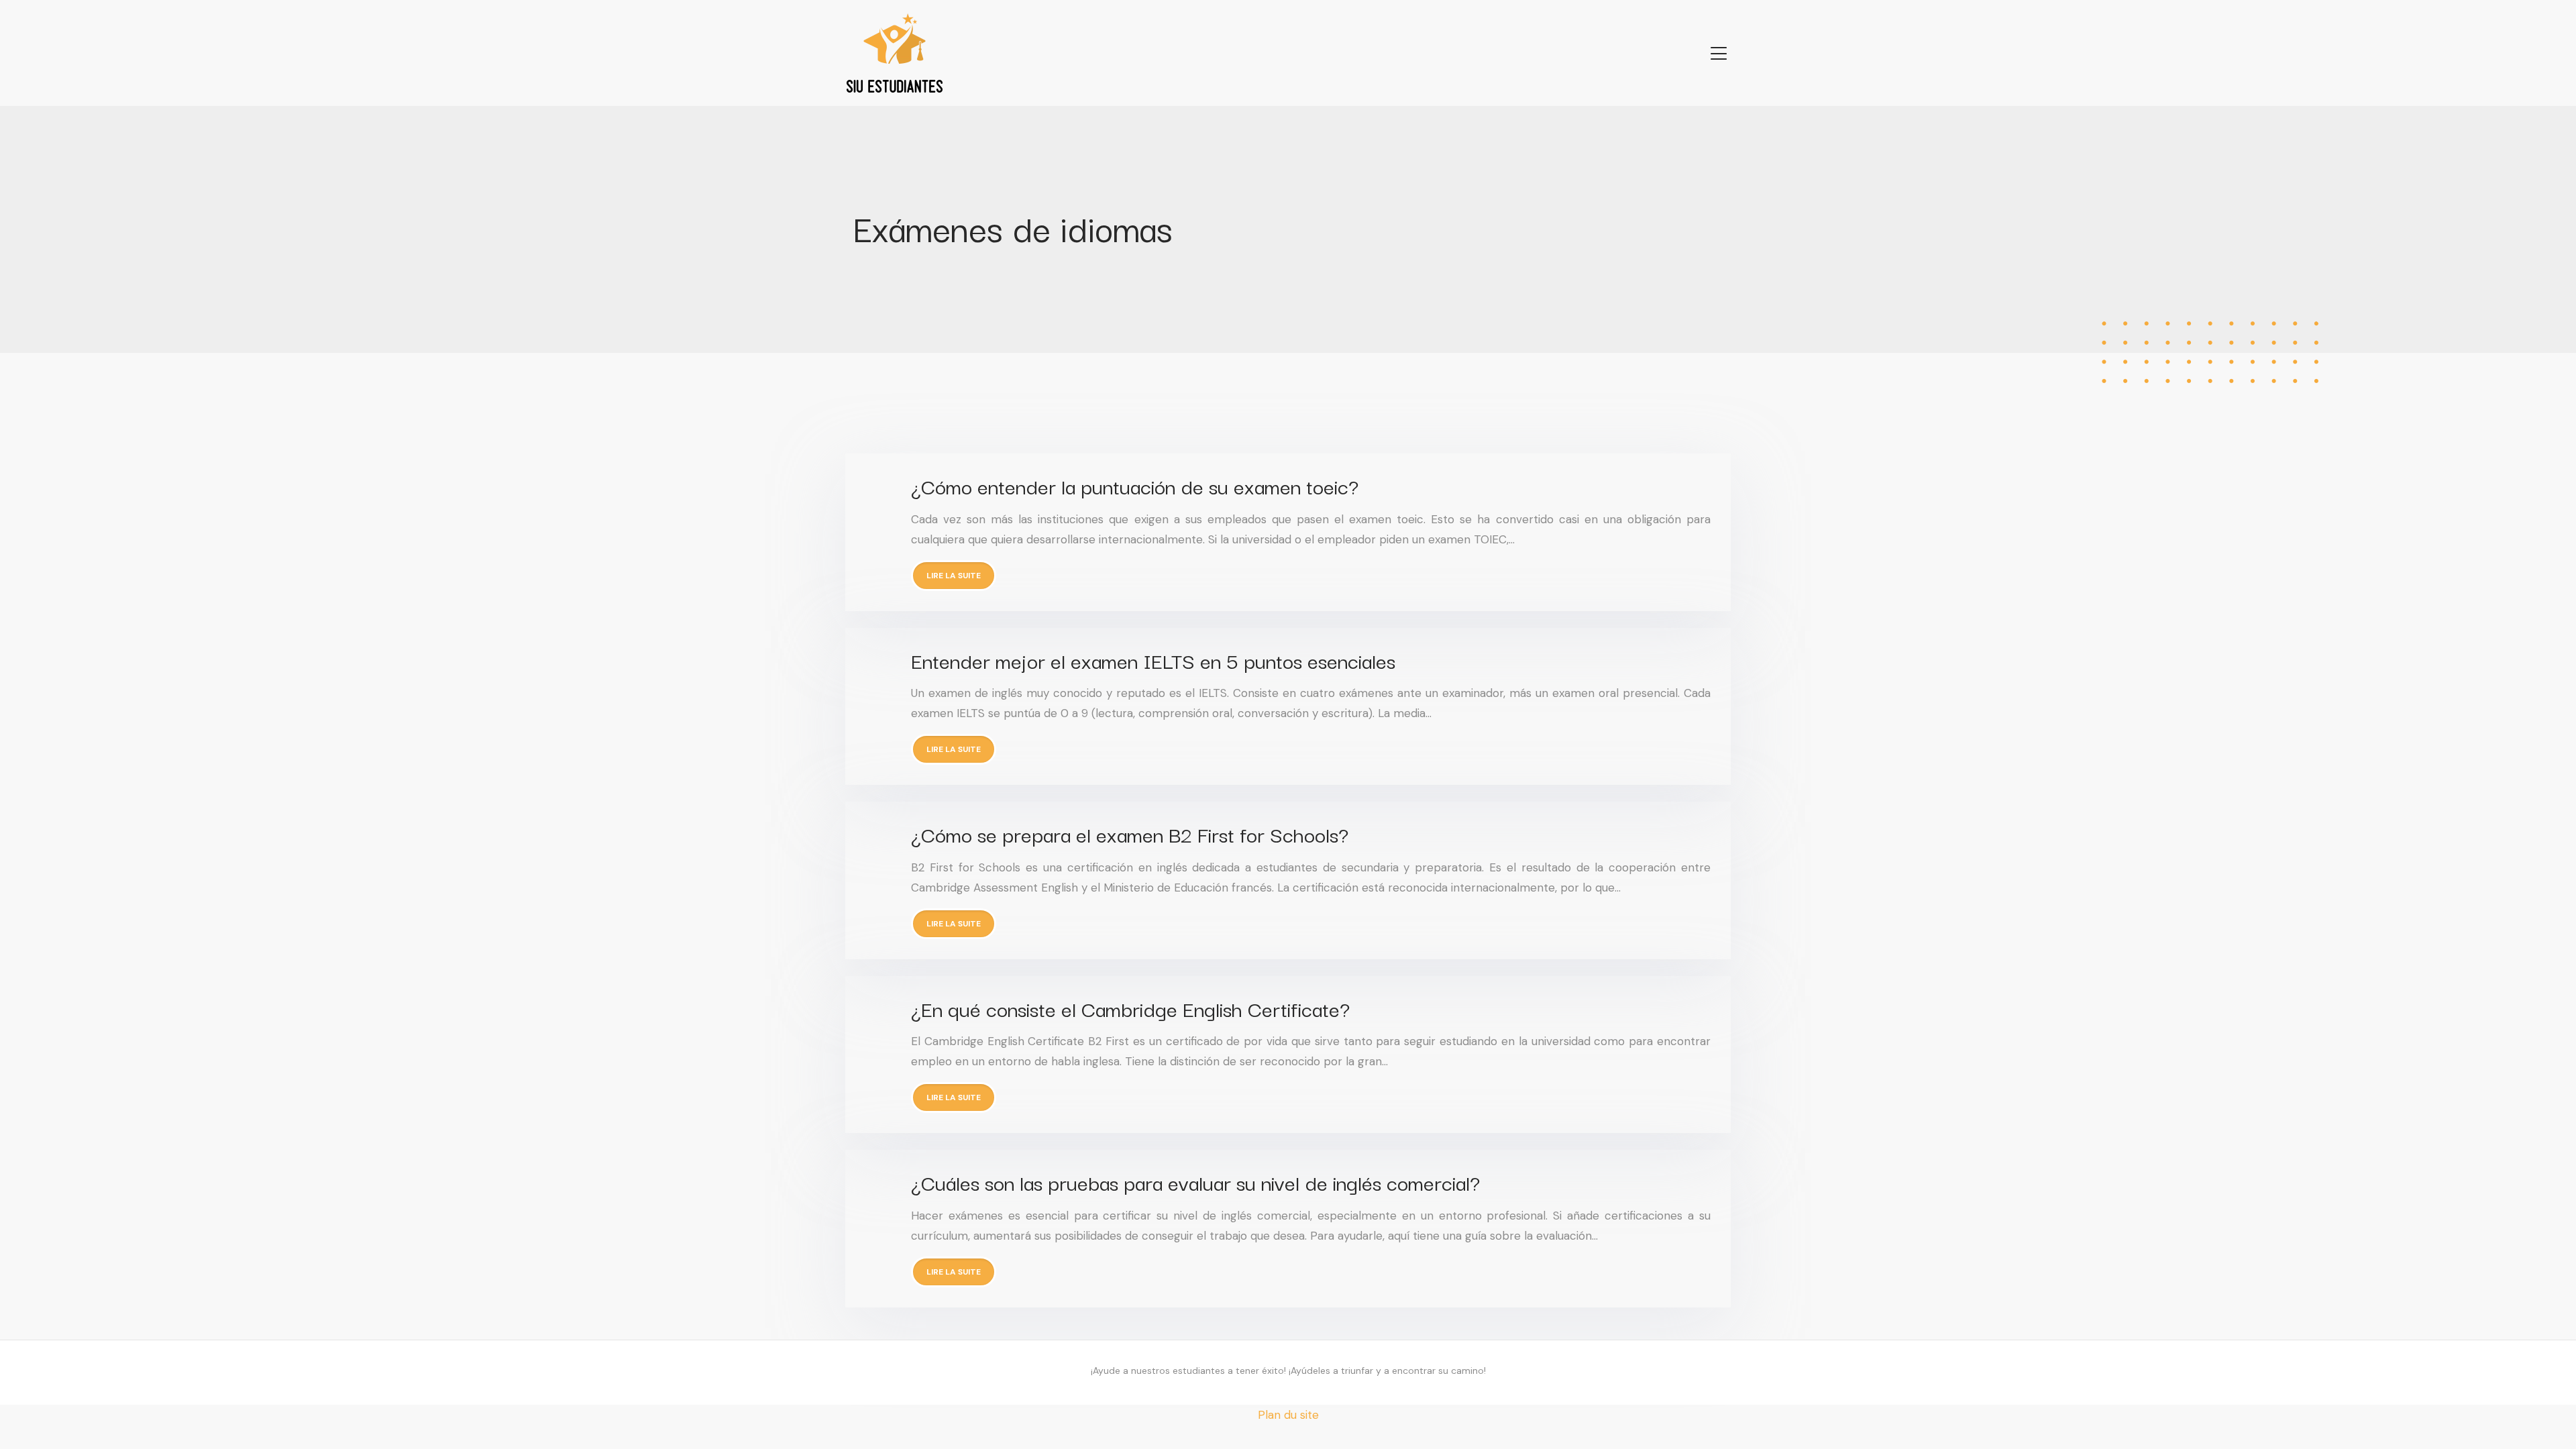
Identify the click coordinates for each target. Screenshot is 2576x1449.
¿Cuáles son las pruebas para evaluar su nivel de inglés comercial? (1195, 1182)
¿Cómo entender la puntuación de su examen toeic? (1135, 485)
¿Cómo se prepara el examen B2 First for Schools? (1130, 834)
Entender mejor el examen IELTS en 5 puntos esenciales (1153, 660)
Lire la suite (954, 576)
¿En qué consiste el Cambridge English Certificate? (1130, 1008)
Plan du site (1288, 1415)
